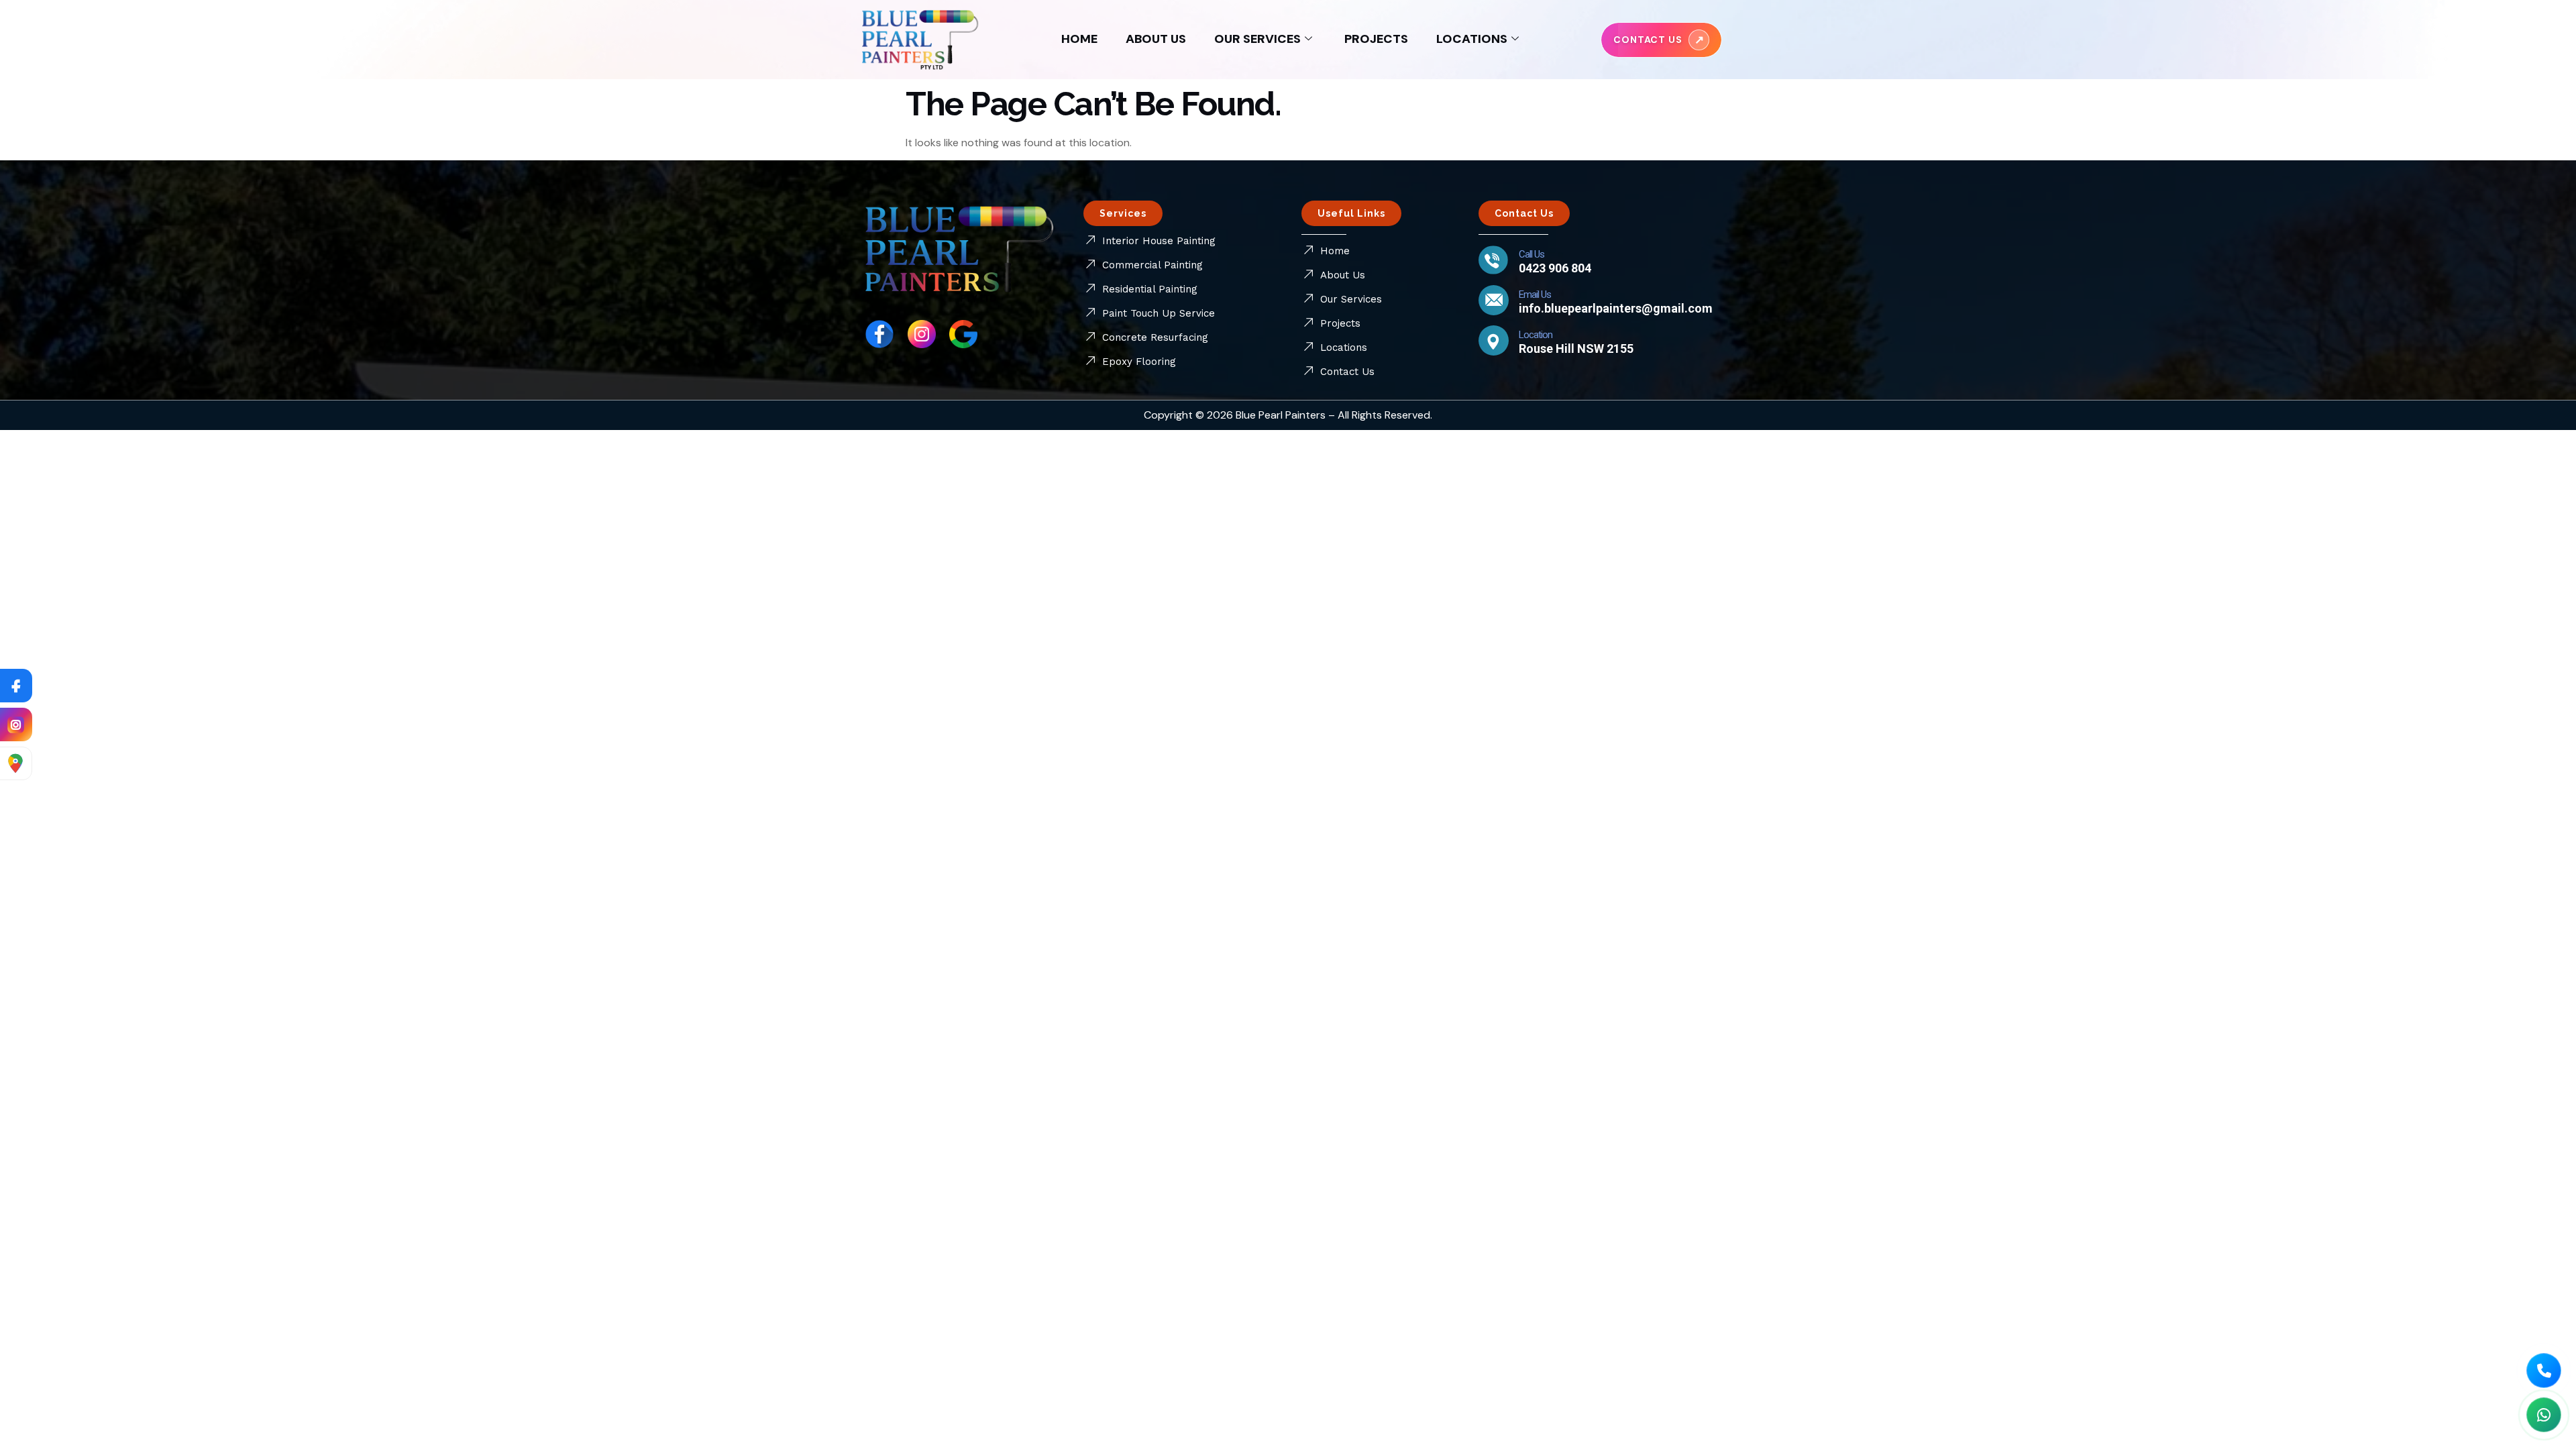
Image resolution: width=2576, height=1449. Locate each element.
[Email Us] (1494, 300)
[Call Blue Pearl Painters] (2544, 1371)
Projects (1376, 39)
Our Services (1257, 39)
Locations (1472, 39)
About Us (1156, 39)
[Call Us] (1494, 260)
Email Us (1535, 294)
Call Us (1532, 254)
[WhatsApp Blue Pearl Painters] (2544, 1415)
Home (1079, 39)
